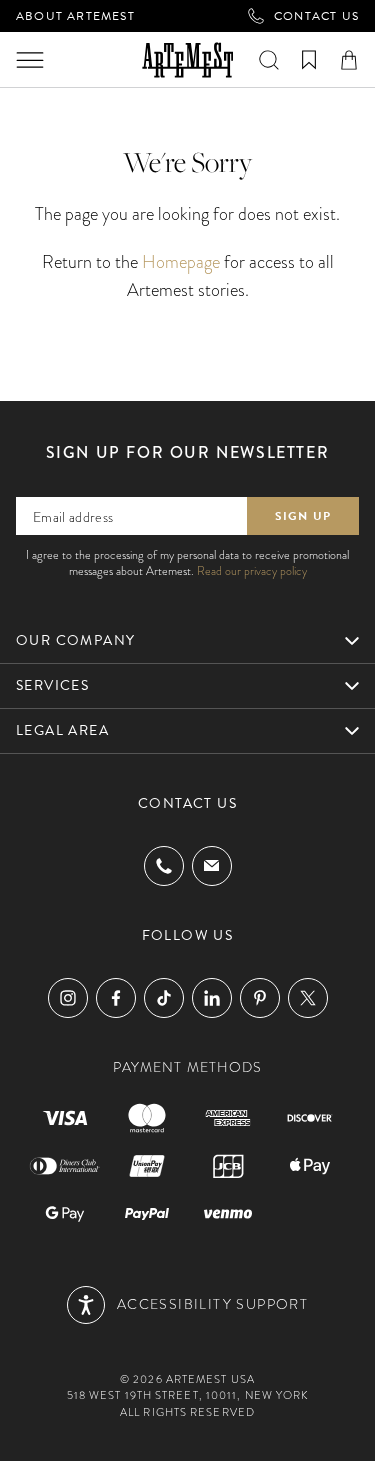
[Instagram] (68, 998)
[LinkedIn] (212, 998)
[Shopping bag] (349, 60)
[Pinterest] (260, 998)
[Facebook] (116, 998)
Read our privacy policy (252, 571)
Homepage (181, 261)
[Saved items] (309, 60)
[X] (308, 998)
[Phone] (164, 866)
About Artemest (75, 16)
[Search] (269, 60)
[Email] (212, 865)
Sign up (303, 516)
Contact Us (316, 16)
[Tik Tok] (164, 998)
